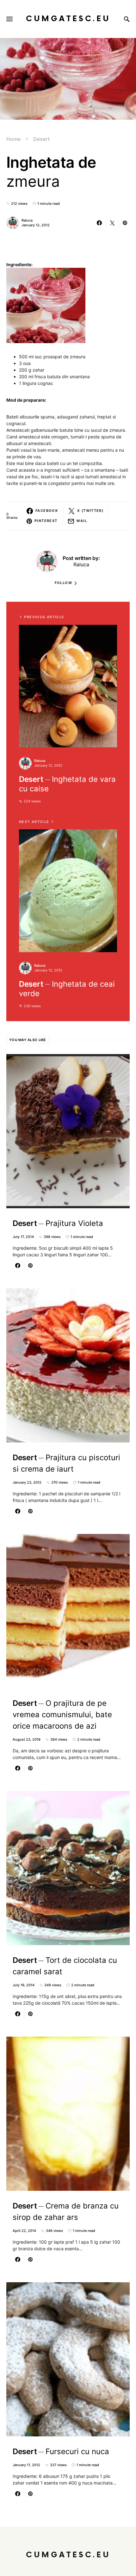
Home (13, 139)
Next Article (34, 822)
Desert (41, 139)
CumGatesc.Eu (68, 19)
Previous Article (44, 617)
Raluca (27, 220)
